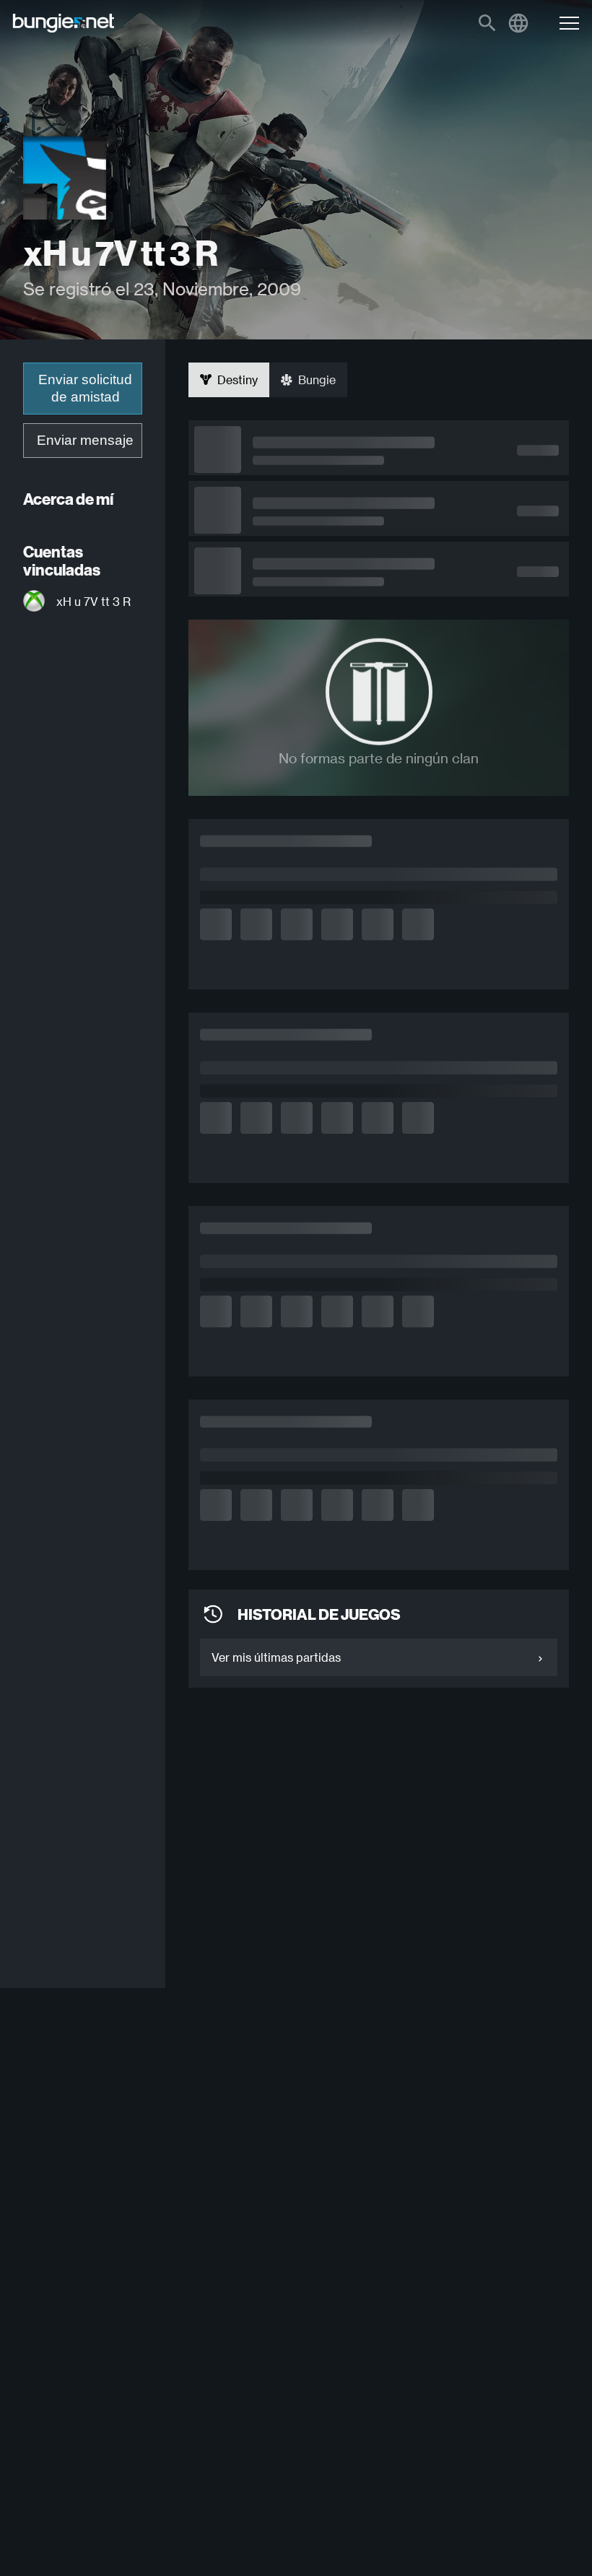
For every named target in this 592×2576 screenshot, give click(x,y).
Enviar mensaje (85, 440)
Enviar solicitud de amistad (85, 388)
